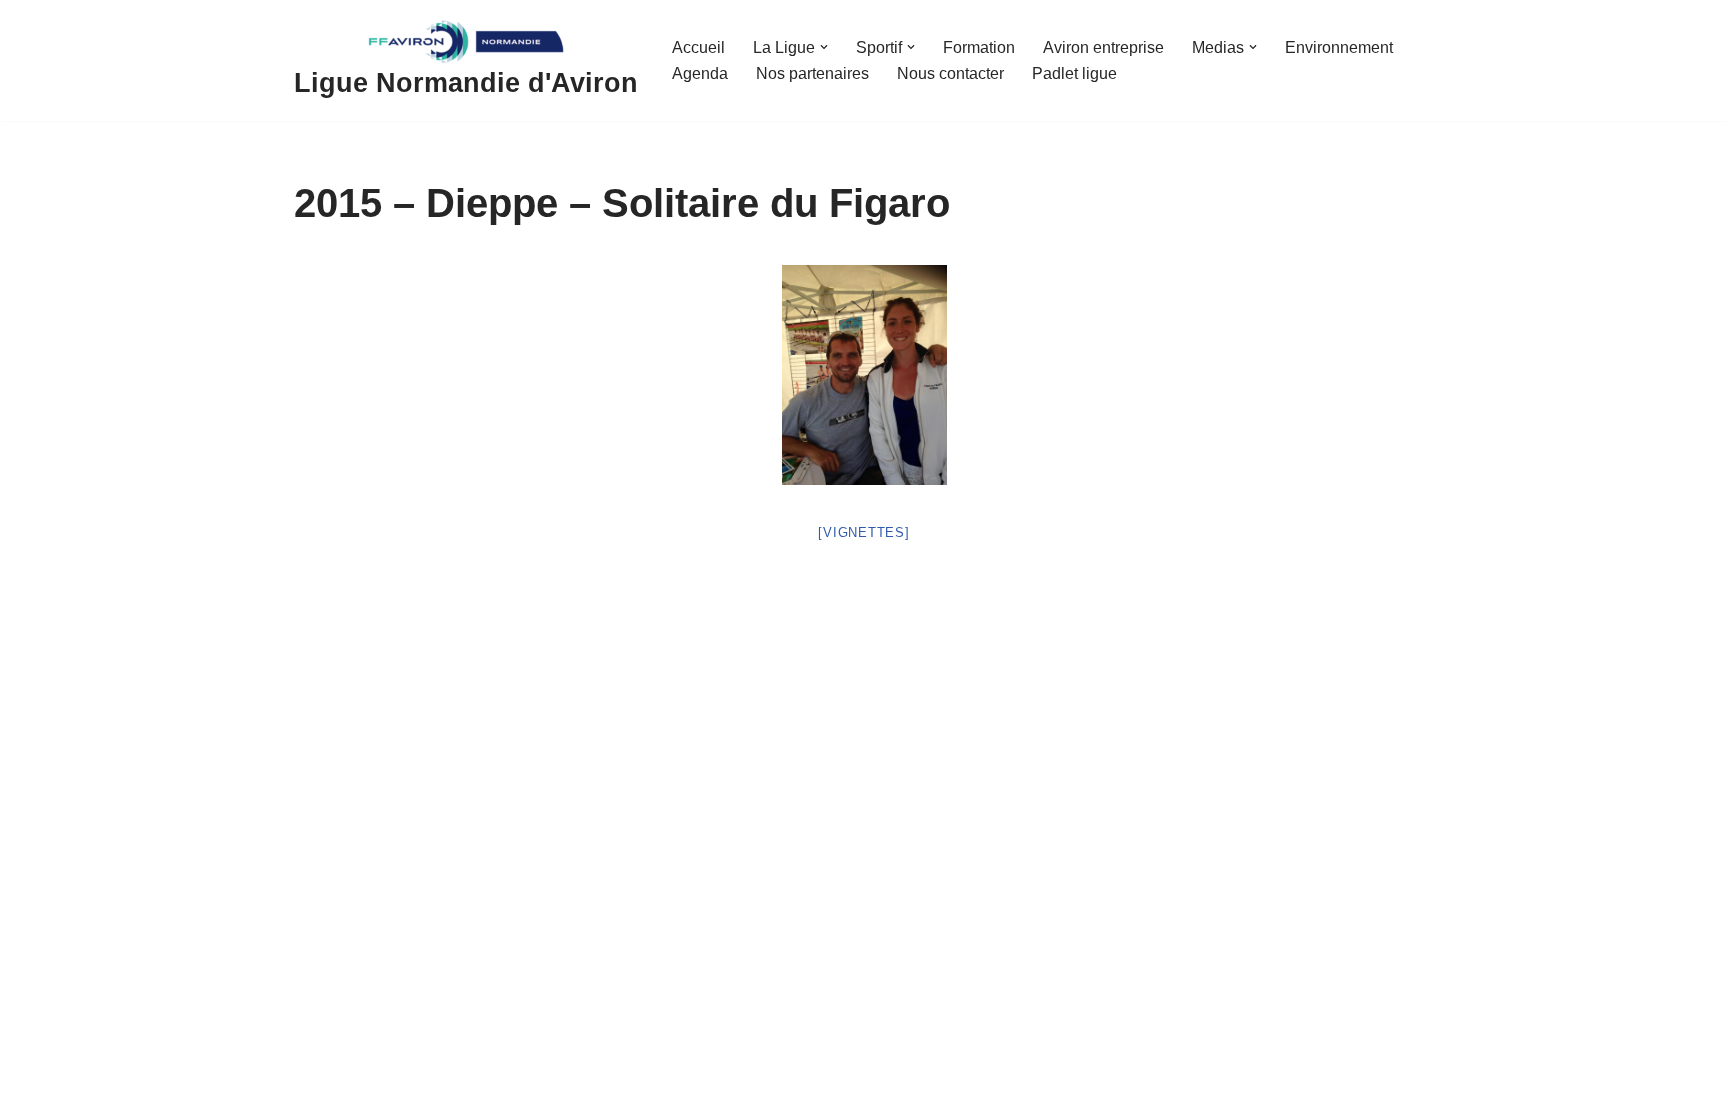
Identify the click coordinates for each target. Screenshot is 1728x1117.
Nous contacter (950, 73)
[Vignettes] (863, 532)
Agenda (700, 73)
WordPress (478, 1093)
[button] (824, 47)
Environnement (1339, 47)
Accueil (698, 47)
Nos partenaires (812, 73)
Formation (979, 47)
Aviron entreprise (1103, 47)
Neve (313, 1093)
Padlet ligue (1074, 73)
